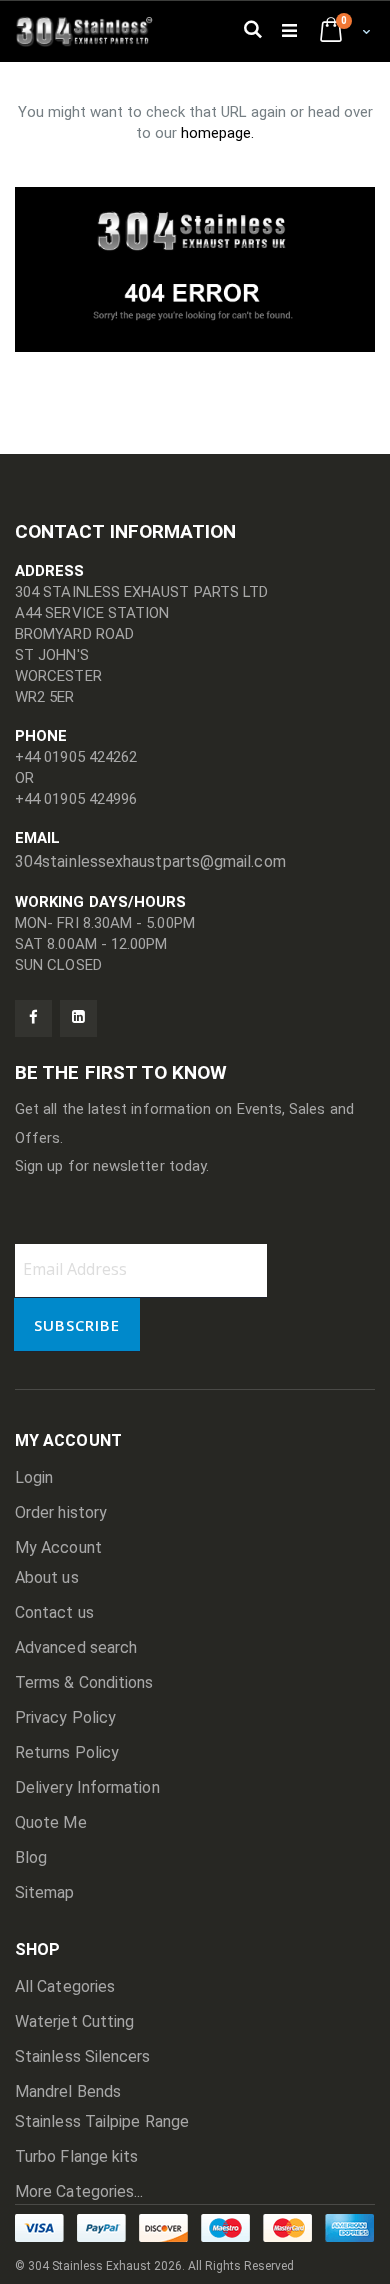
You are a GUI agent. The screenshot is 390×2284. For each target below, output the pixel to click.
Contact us (54, 1612)
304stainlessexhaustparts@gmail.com (150, 861)
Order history (61, 1512)
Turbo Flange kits (76, 2156)
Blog (31, 1857)
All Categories (65, 1986)
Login (34, 1477)
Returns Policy (67, 1752)
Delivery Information (87, 1787)
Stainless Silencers (83, 2056)
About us (47, 1577)
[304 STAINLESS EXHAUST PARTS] (90, 31)
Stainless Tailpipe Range (102, 2121)
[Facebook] (33, 1018)
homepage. (217, 133)
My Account (58, 1547)
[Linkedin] (78, 1018)
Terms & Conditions (84, 1682)
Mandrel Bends (68, 2091)
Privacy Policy (65, 1717)
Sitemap (45, 1892)
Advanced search (76, 1647)
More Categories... (79, 2191)
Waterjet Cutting (74, 2021)
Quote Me (51, 1822)
